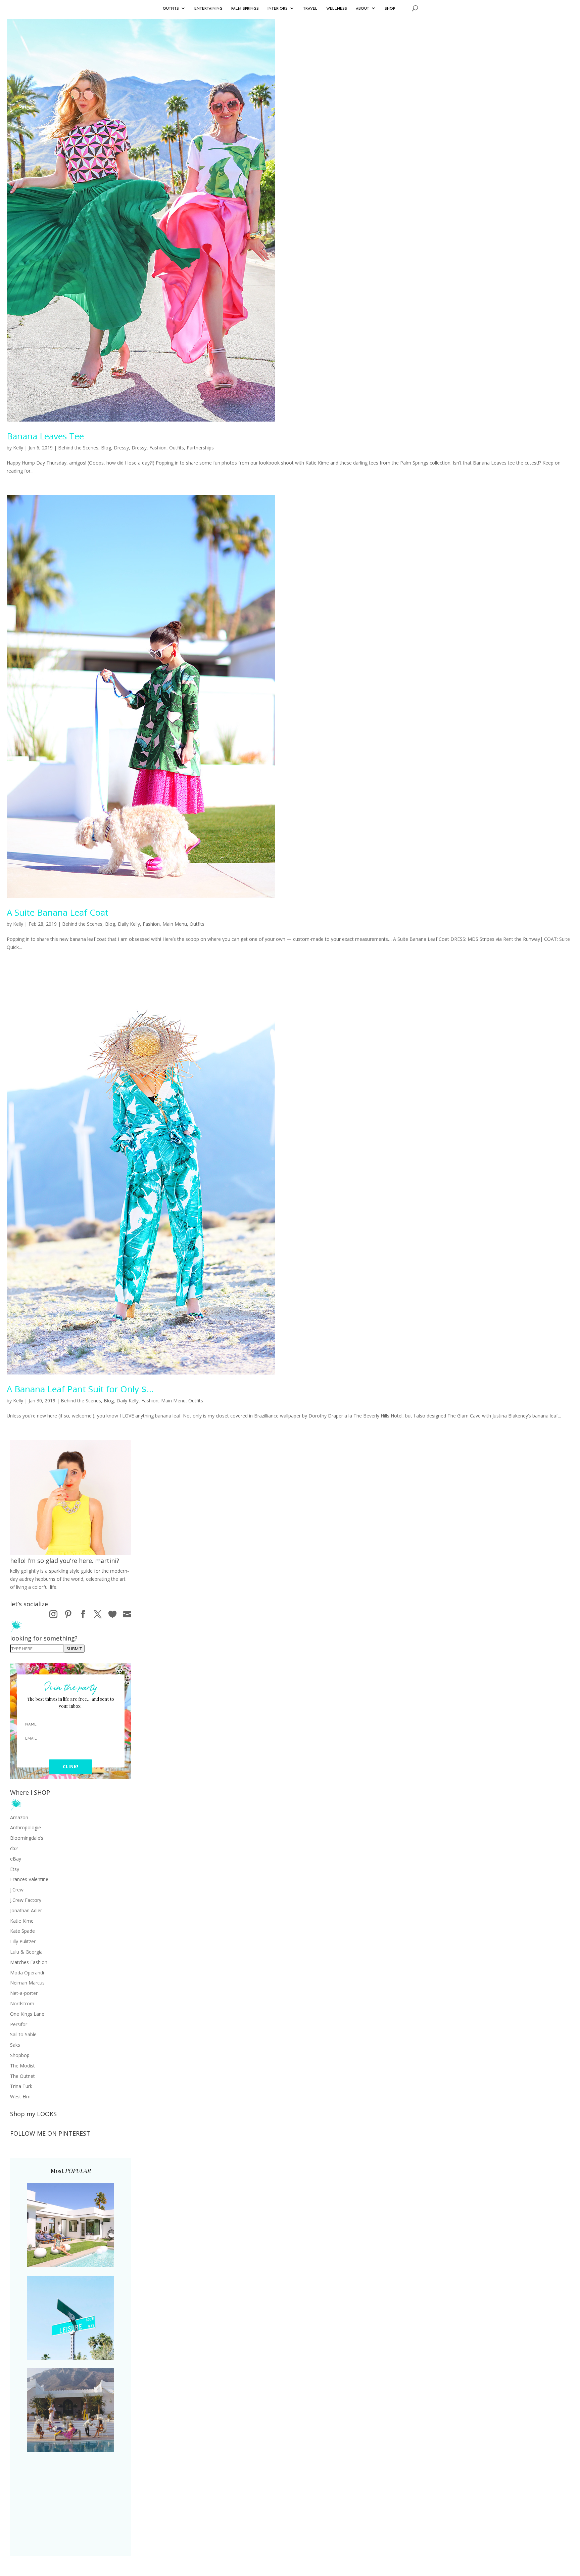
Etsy (15, 1869)
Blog (106, 448)
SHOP (390, 9)
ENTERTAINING (208, 9)
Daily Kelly (129, 924)
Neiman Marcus (27, 1983)
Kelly (18, 448)
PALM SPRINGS (245, 9)
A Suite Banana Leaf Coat (58, 912)
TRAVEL (310, 9)
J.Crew (17, 1890)
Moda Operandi (27, 1973)
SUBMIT (74, 1649)
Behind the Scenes (78, 448)
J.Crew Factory (26, 1900)
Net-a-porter (24, 1993)
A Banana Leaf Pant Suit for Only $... (80, 1389)
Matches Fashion (29, 1962)
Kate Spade (22, 1931)
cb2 (14, 1848)
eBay (16, 1859)
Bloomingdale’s (27, 1838)
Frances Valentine (29, 1879)
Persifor (19, 2024)
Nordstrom (22, 2003)
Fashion (158, 448)
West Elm (20, 2097)
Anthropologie (26, 1827)
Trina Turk (21, 2086)
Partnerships (200, 448)
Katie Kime (22, 1921)
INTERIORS (278, 9)
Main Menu (175, 924)
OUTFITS (171, 9)
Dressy (121, 448)
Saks (15, 2045)
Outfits (177, 448)
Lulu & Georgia (26, 1952)
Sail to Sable (23, 2034)
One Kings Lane (27, 2014)
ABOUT (362, 9)
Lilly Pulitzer (23, 1941)
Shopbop (20, 2055)
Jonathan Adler (26, 1910)
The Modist (22, 2066)
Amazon (19, 1817)
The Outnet (22, 2076)
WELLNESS (337, 9)
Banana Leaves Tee (45, 436)
